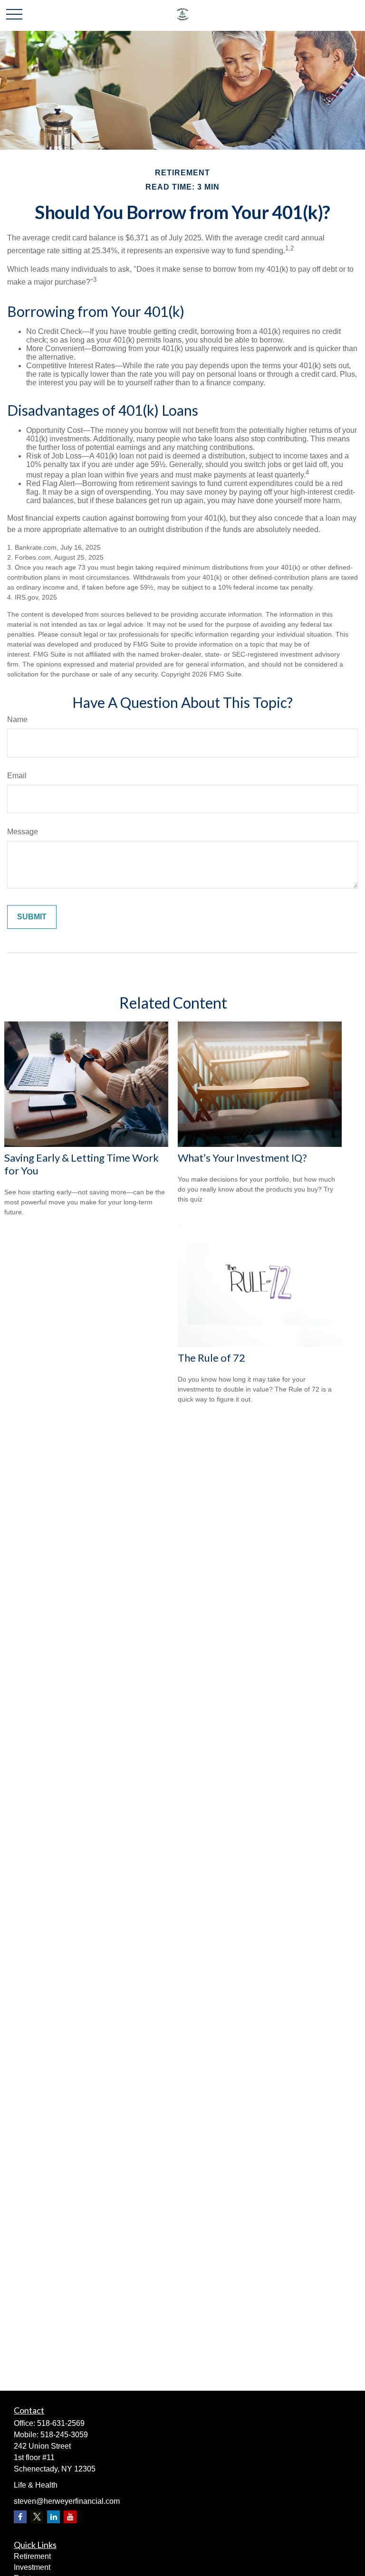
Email (17, 776)
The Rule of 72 (211, 1358)
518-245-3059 (64, 2435)
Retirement (32, 2556)
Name (17, 720)
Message (23, 832)
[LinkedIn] (53, 2517)
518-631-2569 (61, 2423)
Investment (32, 2567)
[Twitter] (37, 2517)
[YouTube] (70, 2517)
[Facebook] (20, 2517)
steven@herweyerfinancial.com (67, 2501)
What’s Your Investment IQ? (242, 1158)
